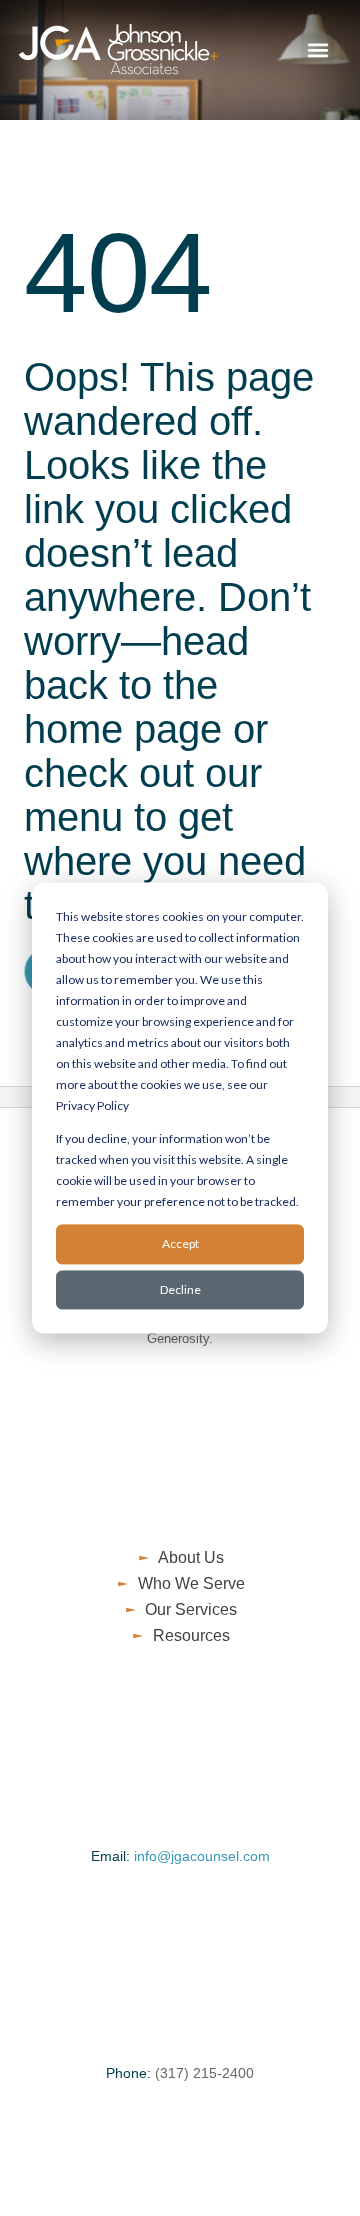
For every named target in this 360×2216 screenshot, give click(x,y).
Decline (180, 1289)
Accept (180, 1244)
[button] (317, 50)
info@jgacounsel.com (202, 1856)
